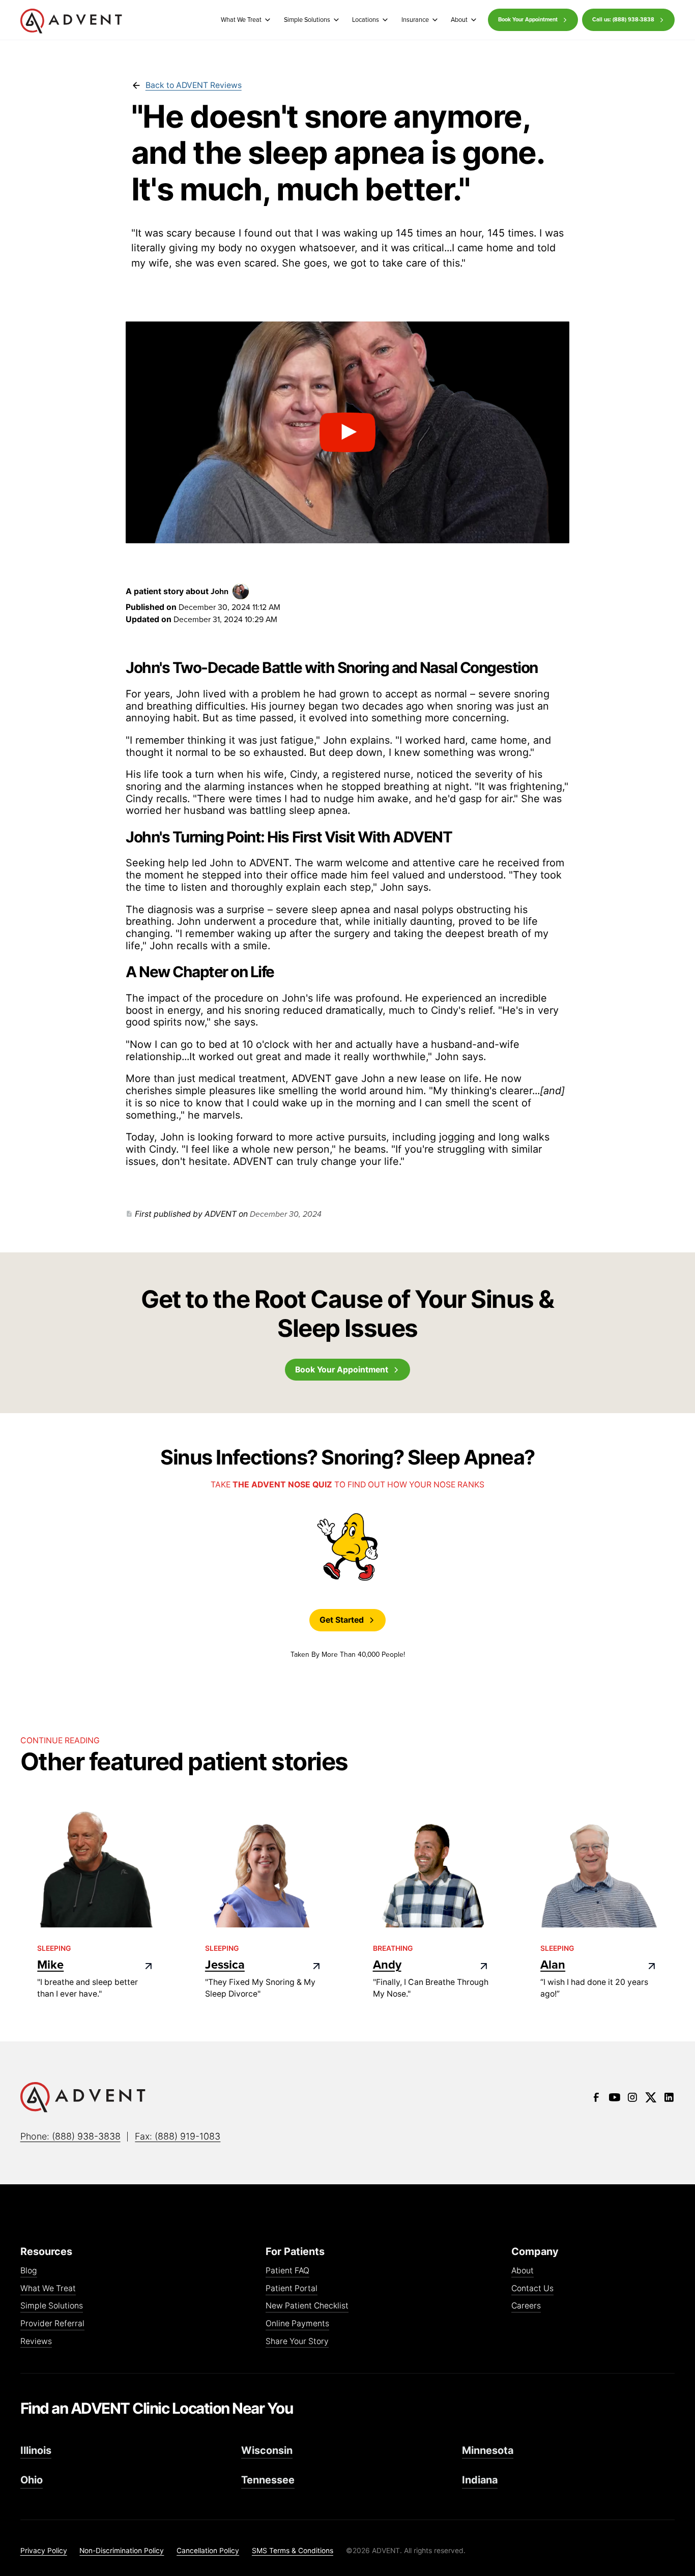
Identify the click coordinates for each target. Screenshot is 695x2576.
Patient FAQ (287, 2271)
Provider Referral (52, 2324)
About (523, 2271)
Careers (526, 2306)
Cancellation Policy (208, 2551)
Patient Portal (292, 2289)
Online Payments (297, 2324)
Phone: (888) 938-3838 (70, 2136)
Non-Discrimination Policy (122, 2551)
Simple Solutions (52, 2306)
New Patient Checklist (307, 2306)
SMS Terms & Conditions (293, 2551)
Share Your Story (297, 2342)
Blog (29, 2271)
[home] (71, 21)
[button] (244, 20)
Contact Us (532, 2289)
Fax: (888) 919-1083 (178, 2136)
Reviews (36, 2342)
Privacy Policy (44, 2551)
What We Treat (48, 2289)
